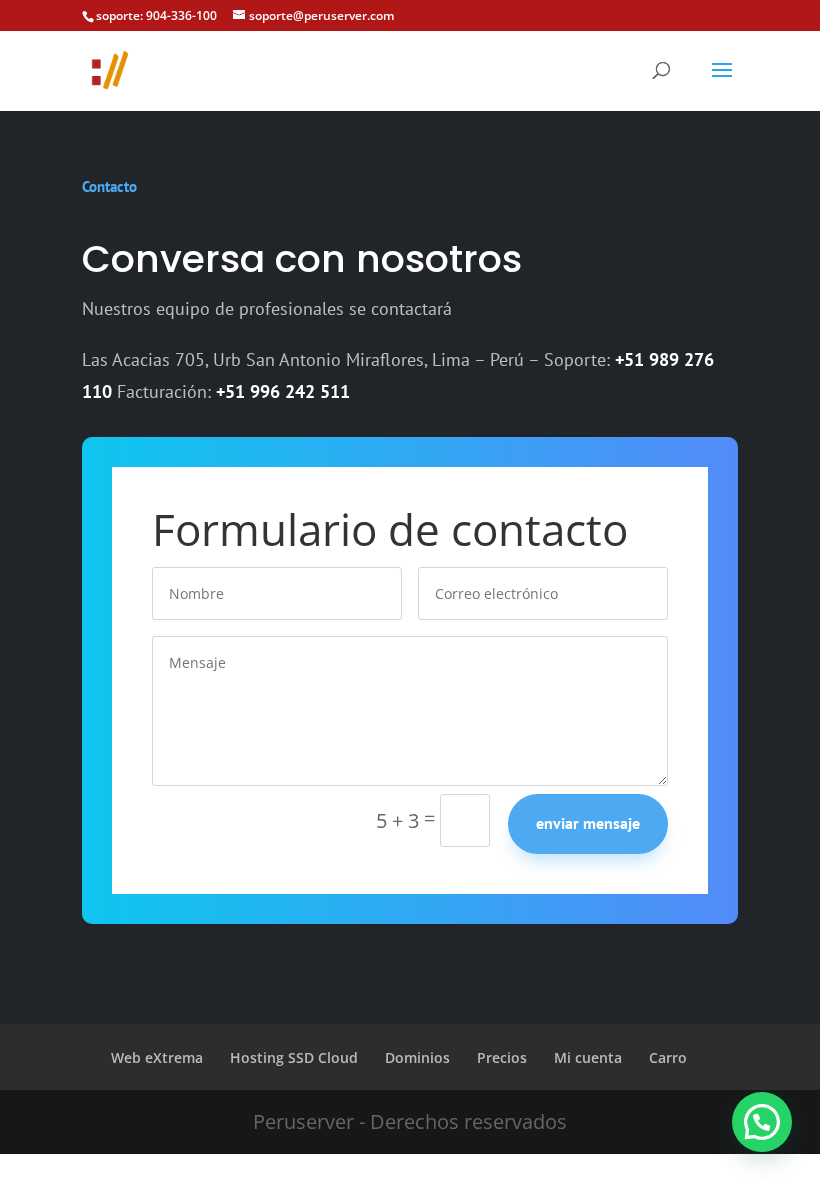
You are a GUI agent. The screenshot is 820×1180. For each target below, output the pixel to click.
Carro (668, 1057)
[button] (762, 1122)
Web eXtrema (157, 1057)
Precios (502, 1057)
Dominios (417, 1057)
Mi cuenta (588, 1057)
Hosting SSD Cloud (294, 1057)
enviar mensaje (588, 823)
